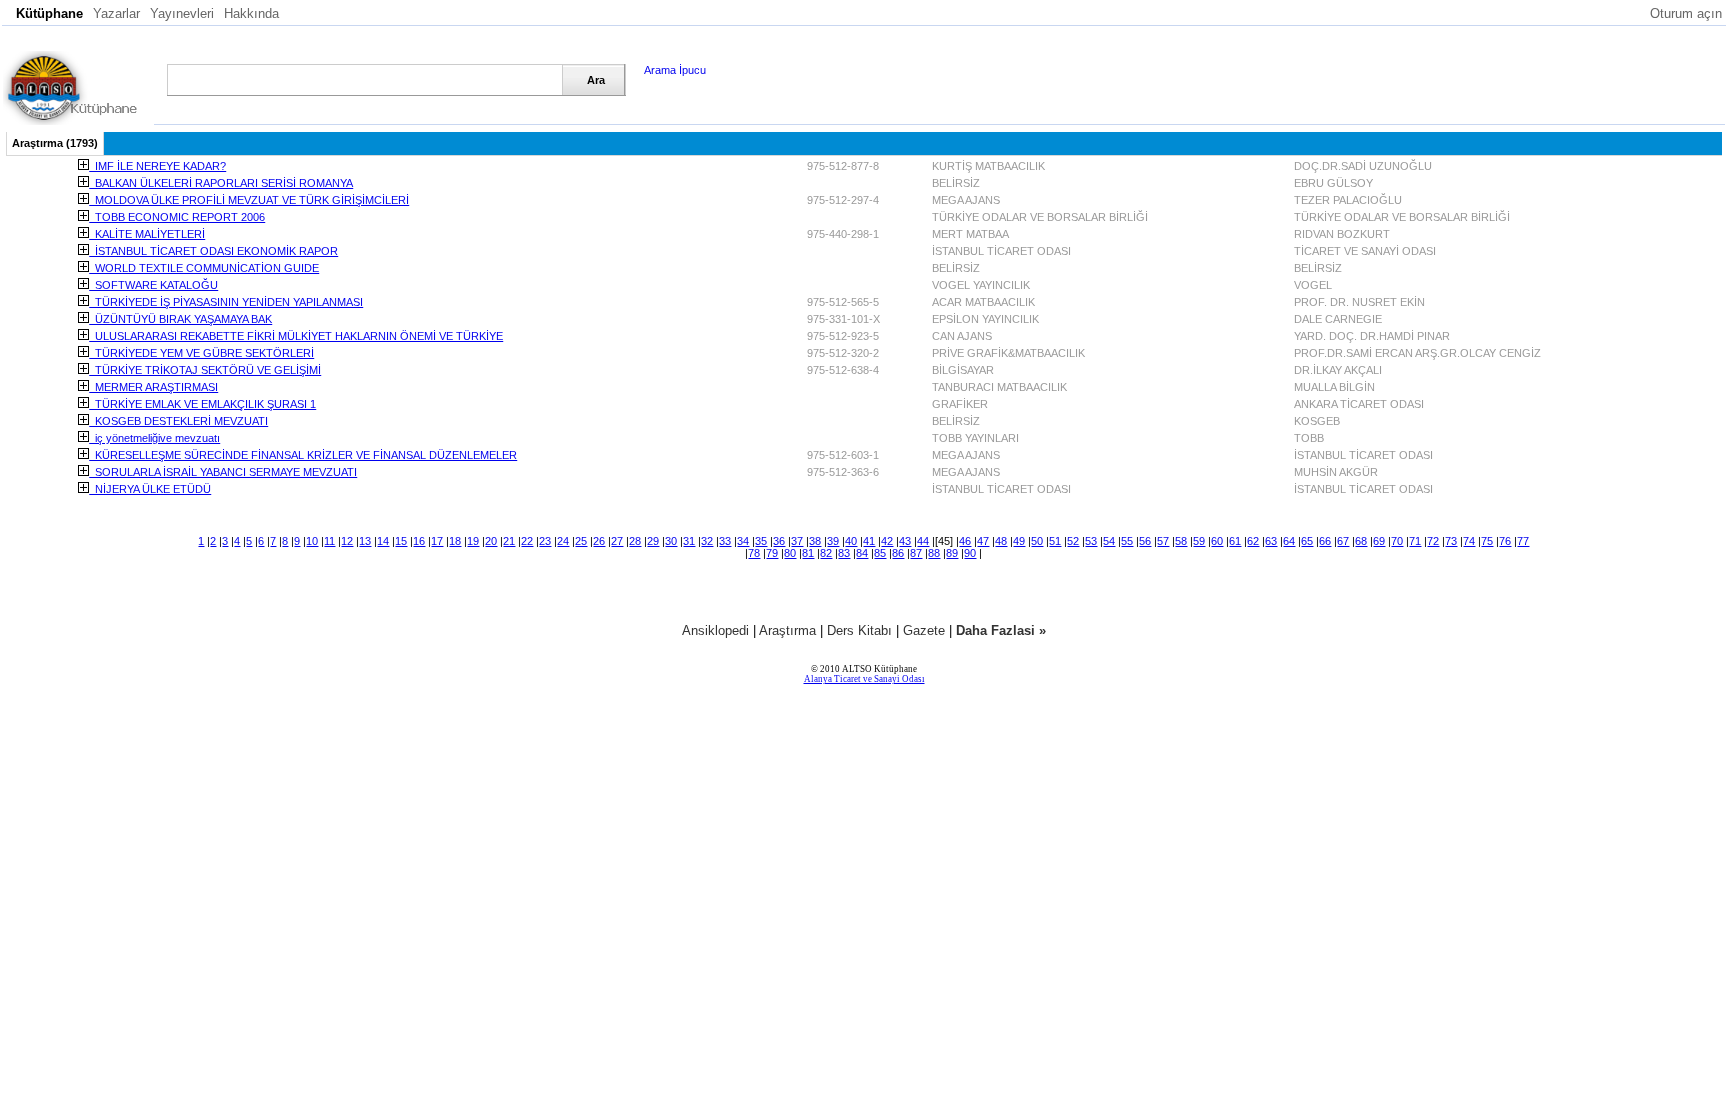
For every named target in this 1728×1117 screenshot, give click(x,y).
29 (653, 541)
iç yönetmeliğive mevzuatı (154, 438)
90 (970, 553)
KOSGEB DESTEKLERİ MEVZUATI (178, 421)
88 (934, 553)
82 (826, 553)
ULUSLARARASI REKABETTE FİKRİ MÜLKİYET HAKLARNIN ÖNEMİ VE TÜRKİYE (296, 336)
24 (563, 541)
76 (1505, 541)
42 (887, 541)
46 (965, 541)
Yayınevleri (182, 13)
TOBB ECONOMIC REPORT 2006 (177, 217)
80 (790, 553)
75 (1487, 541)
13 (365, 541)
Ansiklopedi (715, 630)
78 (754, 553)
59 (1199, 541)
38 (815, 541)
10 (312, 541)
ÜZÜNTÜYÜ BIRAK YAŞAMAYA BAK (180, 319)
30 (671, 541)
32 (707, 541)
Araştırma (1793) (55, 143)
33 (725, 541)
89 (952, 553)
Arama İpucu (675, 70)
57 (1163, 541)
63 (1271, 541)
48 (1001, 541)
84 (862, 553)
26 (599, 541)
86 (898, 553)
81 (808, 553)
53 (1091, 541)
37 (797, 541)
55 (1127, 541)
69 (1379, 541)
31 (689, 541)
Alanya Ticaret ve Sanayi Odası (864, 679)
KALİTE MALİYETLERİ (147, 234)
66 (1325, 541)
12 (347, 541)
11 (329, 541)
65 (1307, 541)
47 (983, 541)
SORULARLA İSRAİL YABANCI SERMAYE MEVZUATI (223, 472)
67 (1343, 541)
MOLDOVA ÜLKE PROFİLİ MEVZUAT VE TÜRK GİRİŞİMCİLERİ (249, 200)
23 (545, 541)
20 (491, 541)
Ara (596, 80)
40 (851, 541)
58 (1181, 541)
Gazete (924, 630)
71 (1415, 541)
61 (1235, 541)
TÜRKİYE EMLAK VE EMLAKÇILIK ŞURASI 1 (202, 404)
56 (1145, 541)
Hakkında (251, 13)
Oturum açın (1686, 13)
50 (1037, 541)
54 (1109, 541)
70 (1397, 541)
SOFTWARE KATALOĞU (153, 285)
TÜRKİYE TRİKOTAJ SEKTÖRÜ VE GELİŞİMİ (205, 370)
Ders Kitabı (859, 630)
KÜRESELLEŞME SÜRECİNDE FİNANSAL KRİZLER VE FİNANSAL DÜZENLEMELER (303, 455)
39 (833, 541)
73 (1451, 541)
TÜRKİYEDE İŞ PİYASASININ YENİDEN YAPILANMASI (226, 302)
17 (437, 541)
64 (1289, 541)
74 (1469, 541)
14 (383, 541)
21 (509, 541)
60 (1217, 541)
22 (527, 541)
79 (772, 553)
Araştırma (787, 630)
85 (880, 553)
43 (905, 541)
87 (916, 553)
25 (581, 541)
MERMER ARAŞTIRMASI (153, 387)
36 (779, 541)
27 (617, 541)
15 (401, 541)
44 (923, 541)
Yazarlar (116, 13)
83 (844, 553)
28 (635, 541)
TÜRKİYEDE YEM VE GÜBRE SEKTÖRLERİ (201, 353)
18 (455, 541)
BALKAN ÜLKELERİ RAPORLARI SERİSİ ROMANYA (221, 183)
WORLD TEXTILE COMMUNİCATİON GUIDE (204, 268)
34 (743, 541)
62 (1253, 541)
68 (1361, 541)
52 (1073, 541)
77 (1523, 541)
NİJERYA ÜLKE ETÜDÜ (150, 489)
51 (1055, 541)
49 (1019, 541)
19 (473, 541)
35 (761, 541)
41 (869, 541)
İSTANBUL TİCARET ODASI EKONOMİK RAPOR (213, 251)
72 (1433, 541)
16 (419, 541)
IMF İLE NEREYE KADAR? (157, 166)
